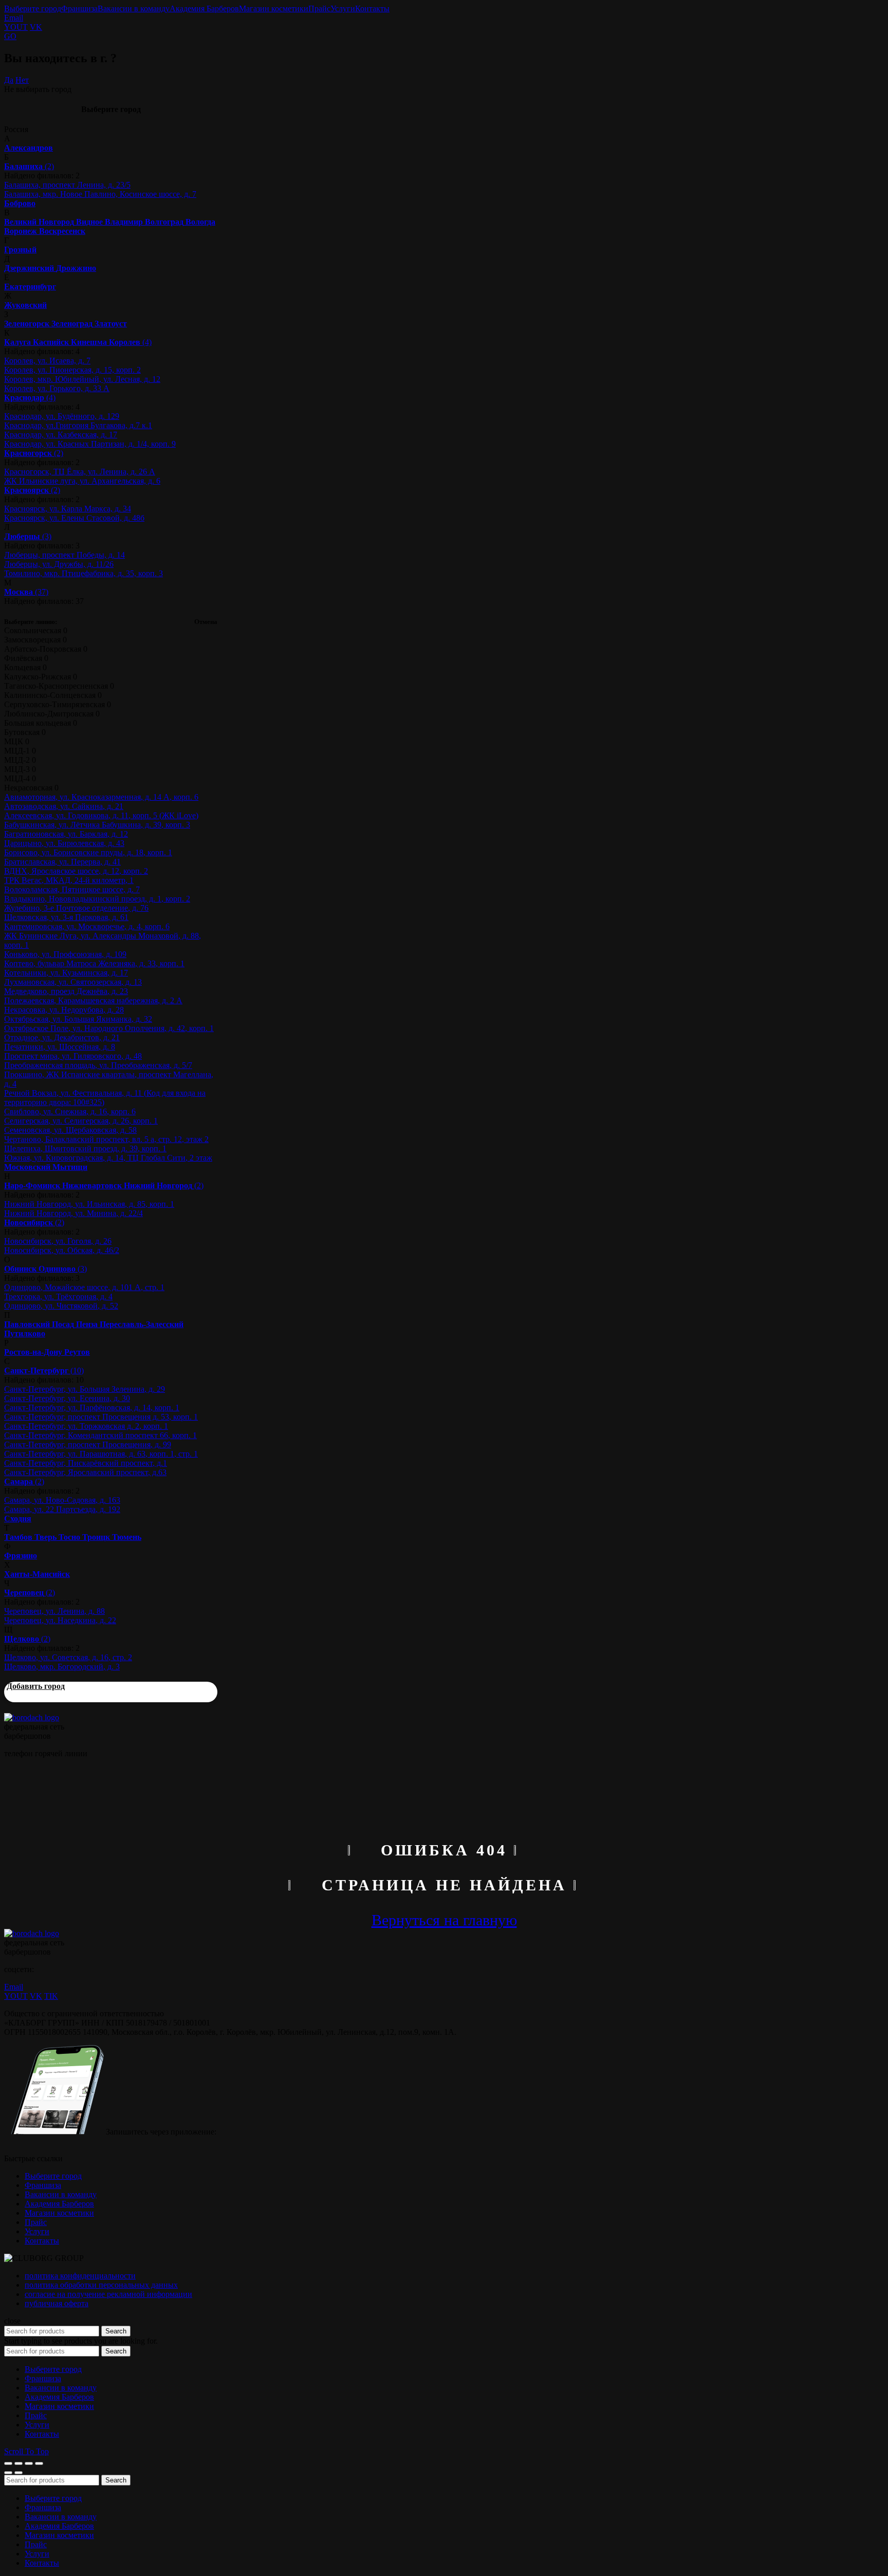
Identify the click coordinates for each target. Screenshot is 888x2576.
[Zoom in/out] (39, 2463)
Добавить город (36, 1686)
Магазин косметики (274, 8)
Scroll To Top (26, 2451)
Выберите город (33, 8)
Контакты (372, 8)
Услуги (343, 8)
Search (116, 2331)
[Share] (18, 2463)
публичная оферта (57, 2303)
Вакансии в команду (134, 8)
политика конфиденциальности (80, 2276)
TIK (51, 1996)
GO (10, 36)
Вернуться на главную (444, 1920)
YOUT (16, 27)
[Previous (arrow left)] (8, 2473)
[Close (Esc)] (8, 2463)
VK (36, 27)
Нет (22, 80)
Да (9, 80)
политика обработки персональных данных (101, 2285)
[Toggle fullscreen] (29, 2463)
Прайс (319, 8)
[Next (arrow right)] (18, 2473)
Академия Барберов (204, 8)
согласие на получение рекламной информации (108, 2294)
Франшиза (79, 8)
